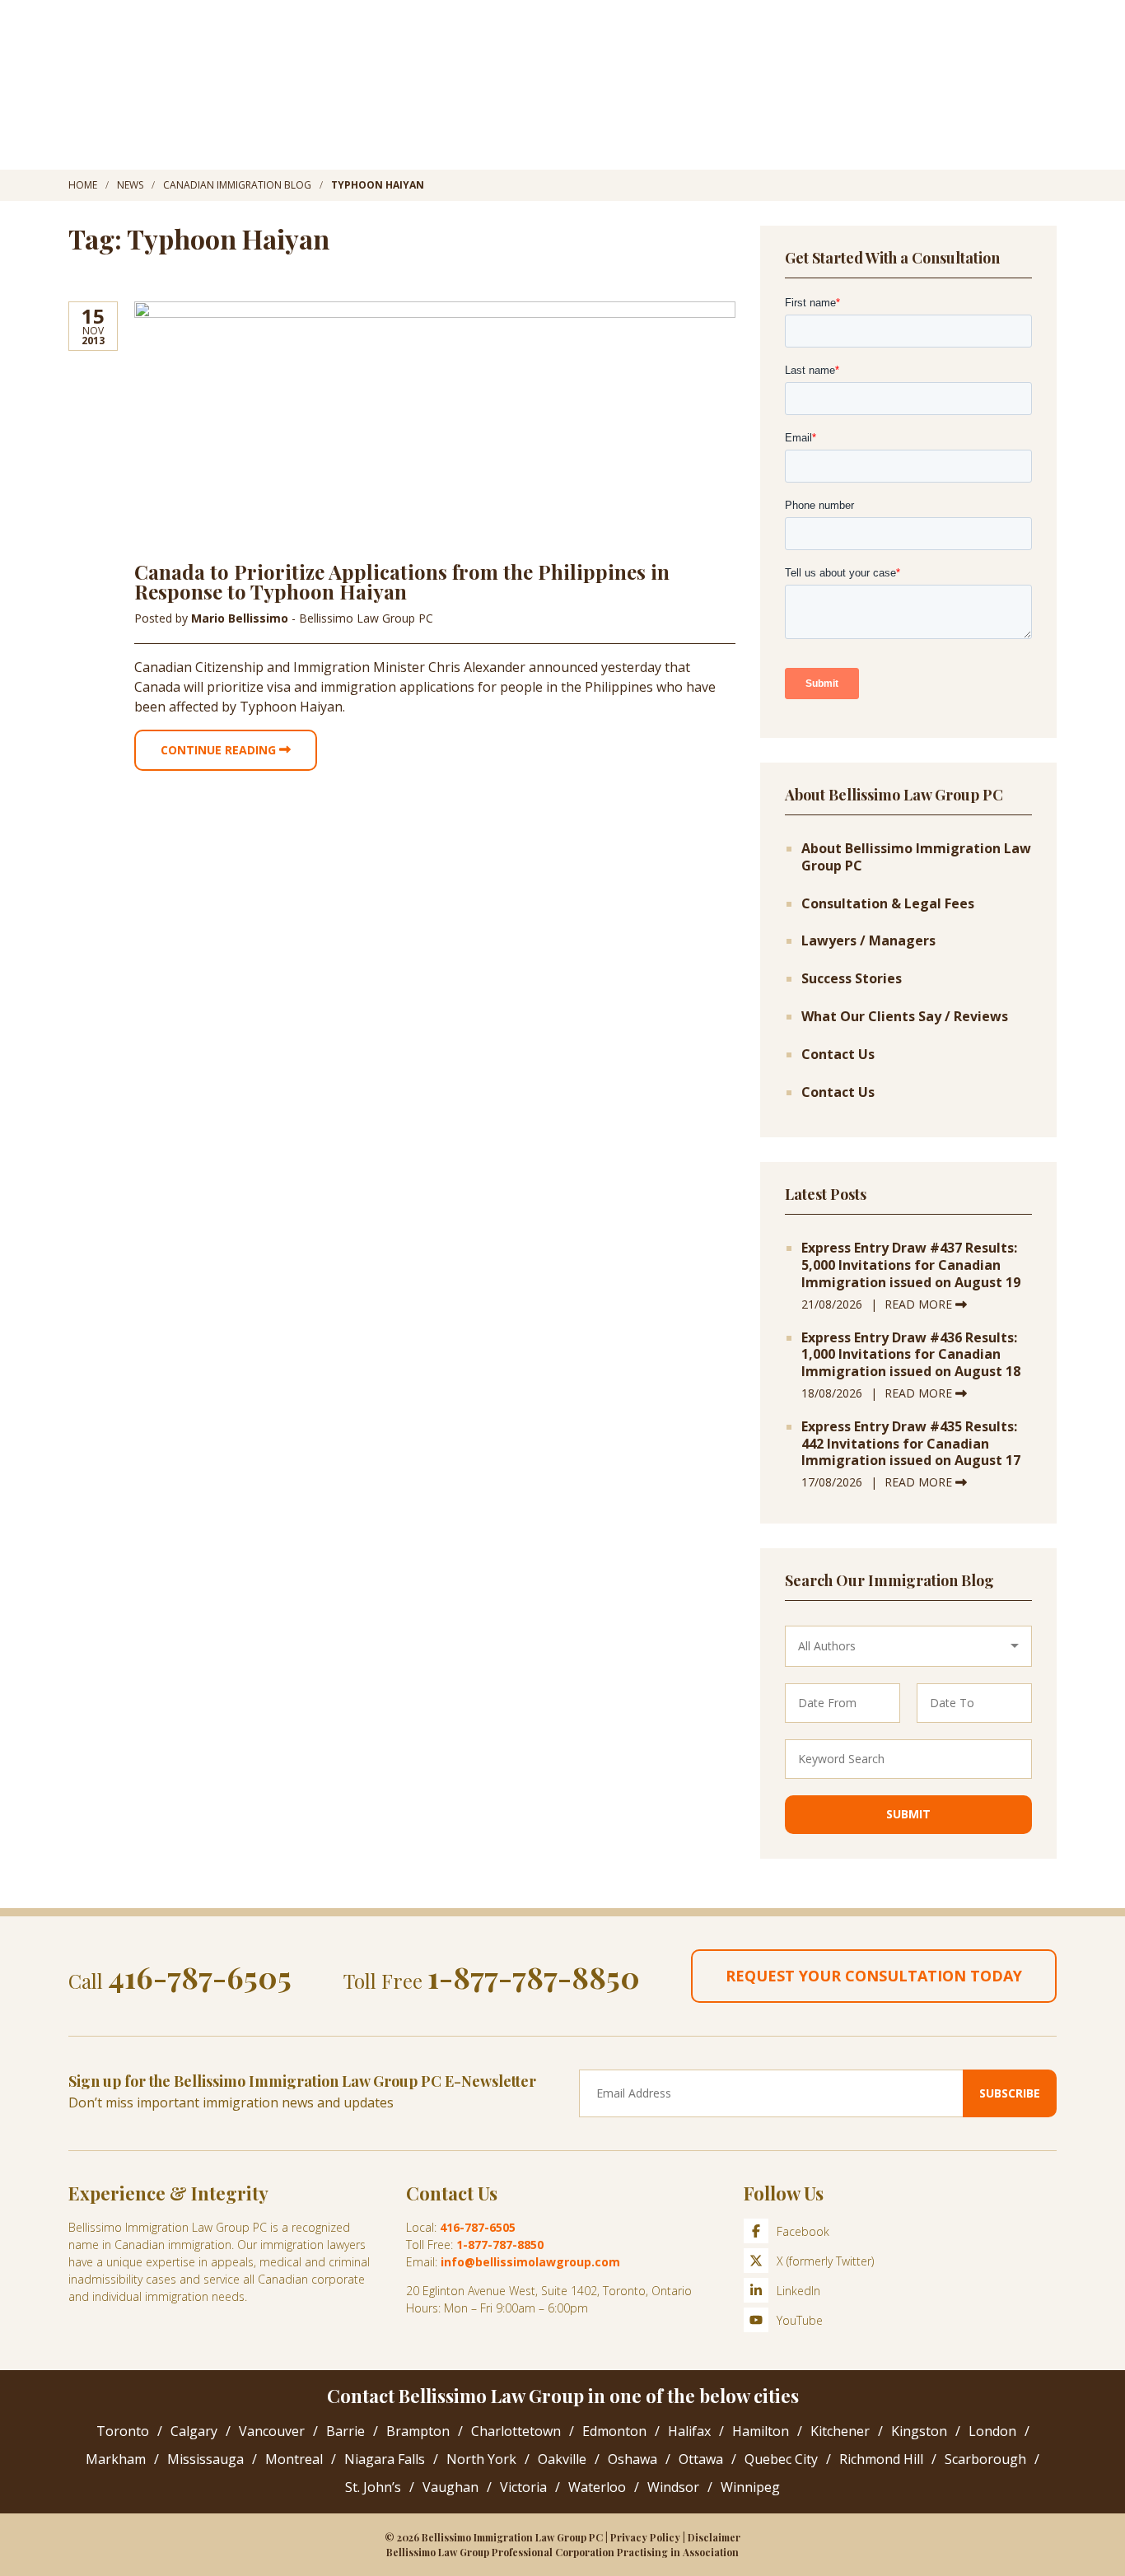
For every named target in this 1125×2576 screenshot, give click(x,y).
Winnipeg (750, 2487)
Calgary (194, 2431)
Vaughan (450, 2487)
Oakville (562, 2459)
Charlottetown (516, 2431)
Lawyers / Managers (868, 941)
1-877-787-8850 (534, 1976)
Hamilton (761, 2431)
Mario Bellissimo (241, 618)
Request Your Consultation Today (874, 1976)
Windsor (673, 2487)
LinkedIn (798, 2291)
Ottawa (701, 2459)
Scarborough (985, 2459)
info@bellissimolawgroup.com (530, 2262)
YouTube (800, 2320)
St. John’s (373, 2487)
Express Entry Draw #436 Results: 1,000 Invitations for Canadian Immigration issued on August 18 (911, 1355)
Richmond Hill (881, 2459)
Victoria (523, 2487)
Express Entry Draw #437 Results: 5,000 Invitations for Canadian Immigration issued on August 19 (911, 1265)
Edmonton (614, 2431)
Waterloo (597, 2487)
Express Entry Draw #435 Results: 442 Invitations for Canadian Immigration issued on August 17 (911, 1444)
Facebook (803, 2231)
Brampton (418, 2431)
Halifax (689, 2431)
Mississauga (205, 2459)
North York (481, 2459)
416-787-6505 (200, 1976)
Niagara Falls (385, 2459)
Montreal (294, 2459)
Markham (116, 2459)
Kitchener (840, 2431)
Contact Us (838, 1055)
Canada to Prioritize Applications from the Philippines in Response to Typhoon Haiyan (402, 581)
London (992, 2431)
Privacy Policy (645, 2537)
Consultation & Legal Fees (888, 904)
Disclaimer (714, 2537)
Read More (920, 1304)
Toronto (123, 2431)
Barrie (345, 2431)
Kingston (919, 2431)
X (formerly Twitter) (825, 2261)
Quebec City (781, 2459)
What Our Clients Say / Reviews (905, 1017)
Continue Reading (220, 750)
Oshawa (633, 2459)
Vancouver (272, 2431)
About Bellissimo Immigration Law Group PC (916, 857)
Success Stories (852, 979)
